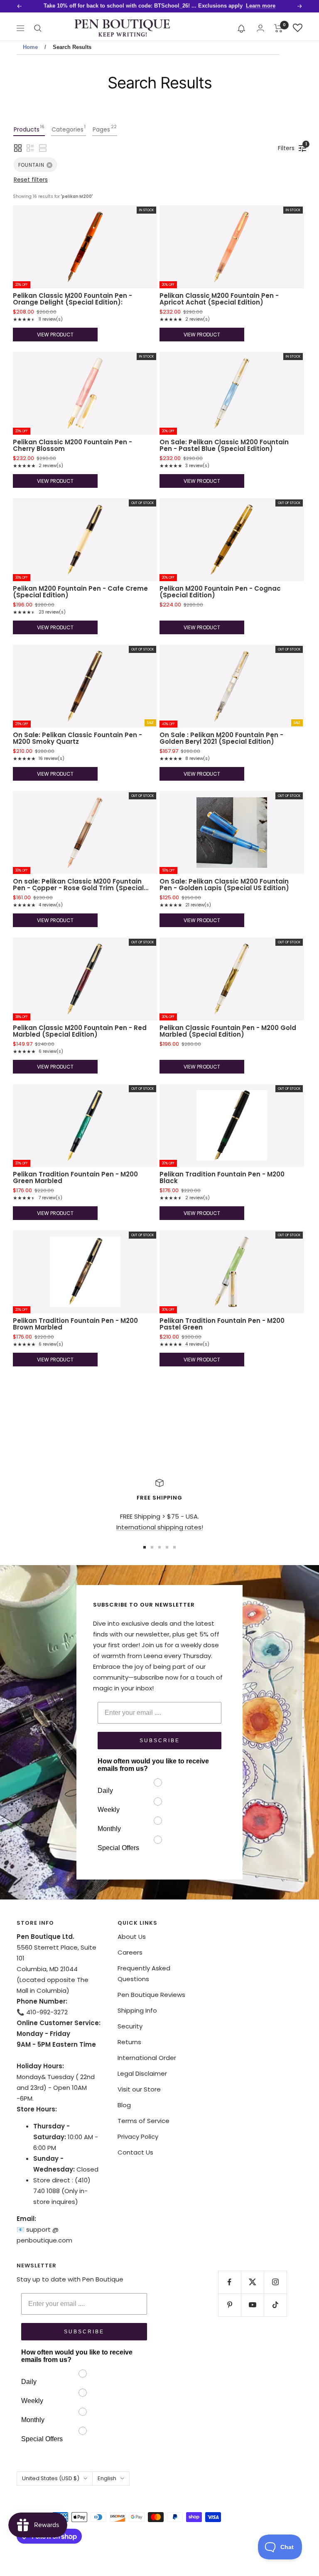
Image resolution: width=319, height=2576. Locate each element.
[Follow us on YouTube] (252, 2305)
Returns (129, 2042)
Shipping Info (137, 2010)
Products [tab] (29, 129)
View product (55, 335)
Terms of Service (144, 2121)
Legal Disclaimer (142, 2073)
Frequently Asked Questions (144, 1973)
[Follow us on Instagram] (275, 2282)
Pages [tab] (105, 129)
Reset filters (31, 180)
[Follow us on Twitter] (252, 2282)
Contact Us (135, 2152)
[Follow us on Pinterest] (229, 2305)
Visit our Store (139, 2089)
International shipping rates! (160, 1527)
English (107, 2478)
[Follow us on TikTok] (275, 2305)
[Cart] (279, 28)
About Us (132, 1937)
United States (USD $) (51, 2478)
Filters (288, 147)
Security (130, 2026)
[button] (242, 28)
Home (30, 47)
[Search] (38, 28)
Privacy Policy (138, 2137)
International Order (147, 2058)
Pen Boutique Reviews (151, 1995)
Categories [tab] (69, 129)
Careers (130, 1952)
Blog (124, 2105)
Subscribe (160, 1741)
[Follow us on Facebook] (229, 2282)
